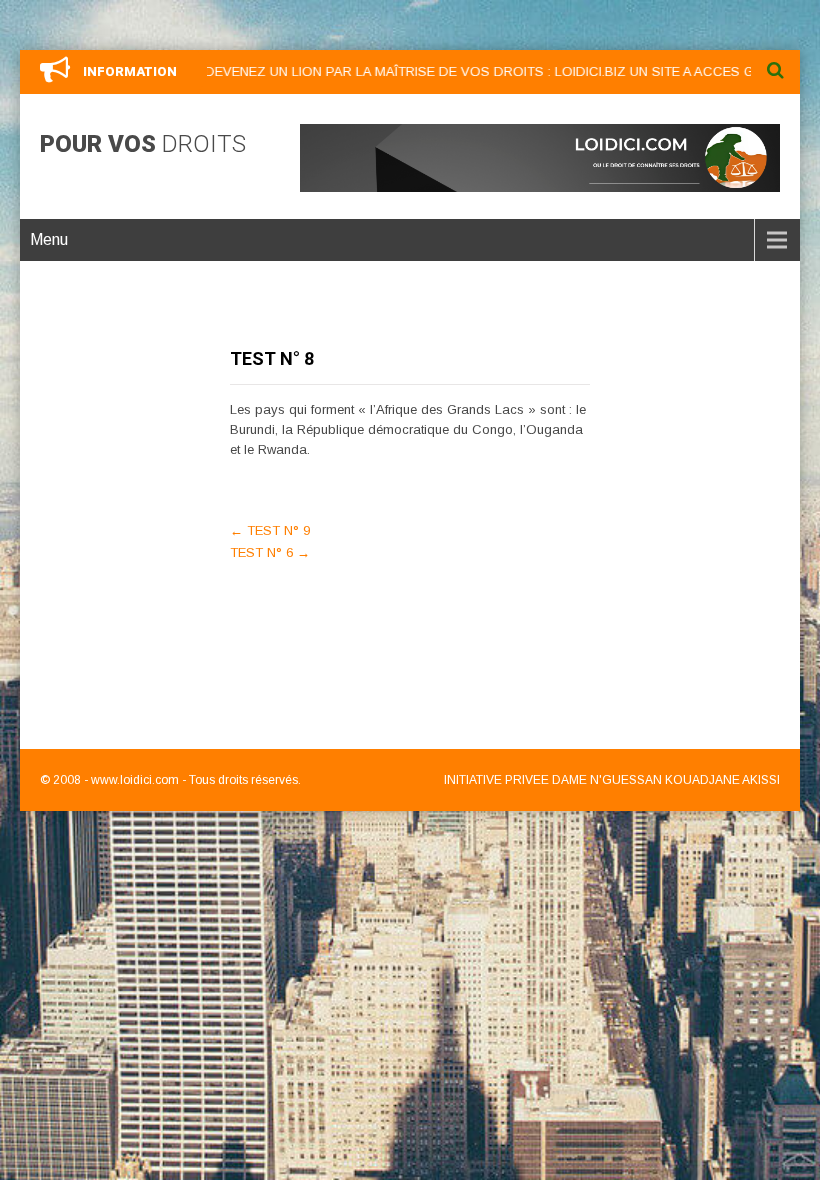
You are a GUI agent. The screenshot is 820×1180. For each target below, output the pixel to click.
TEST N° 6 (270, 552)
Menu (49, 239)
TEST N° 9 (270, 530)
